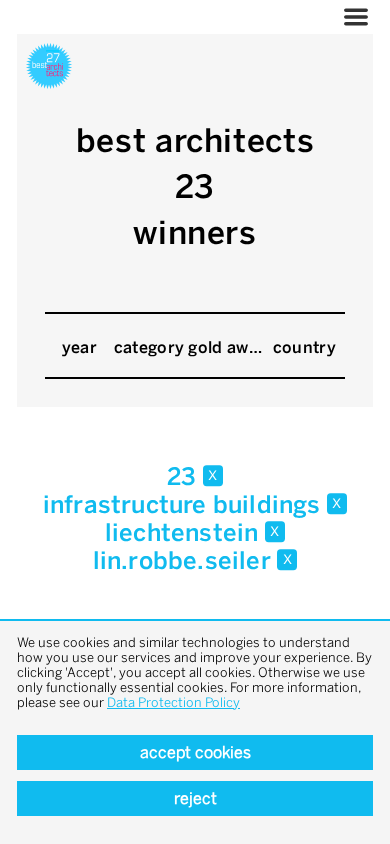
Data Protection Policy (173, 702)
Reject (195, 798)
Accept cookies (195, 752)
